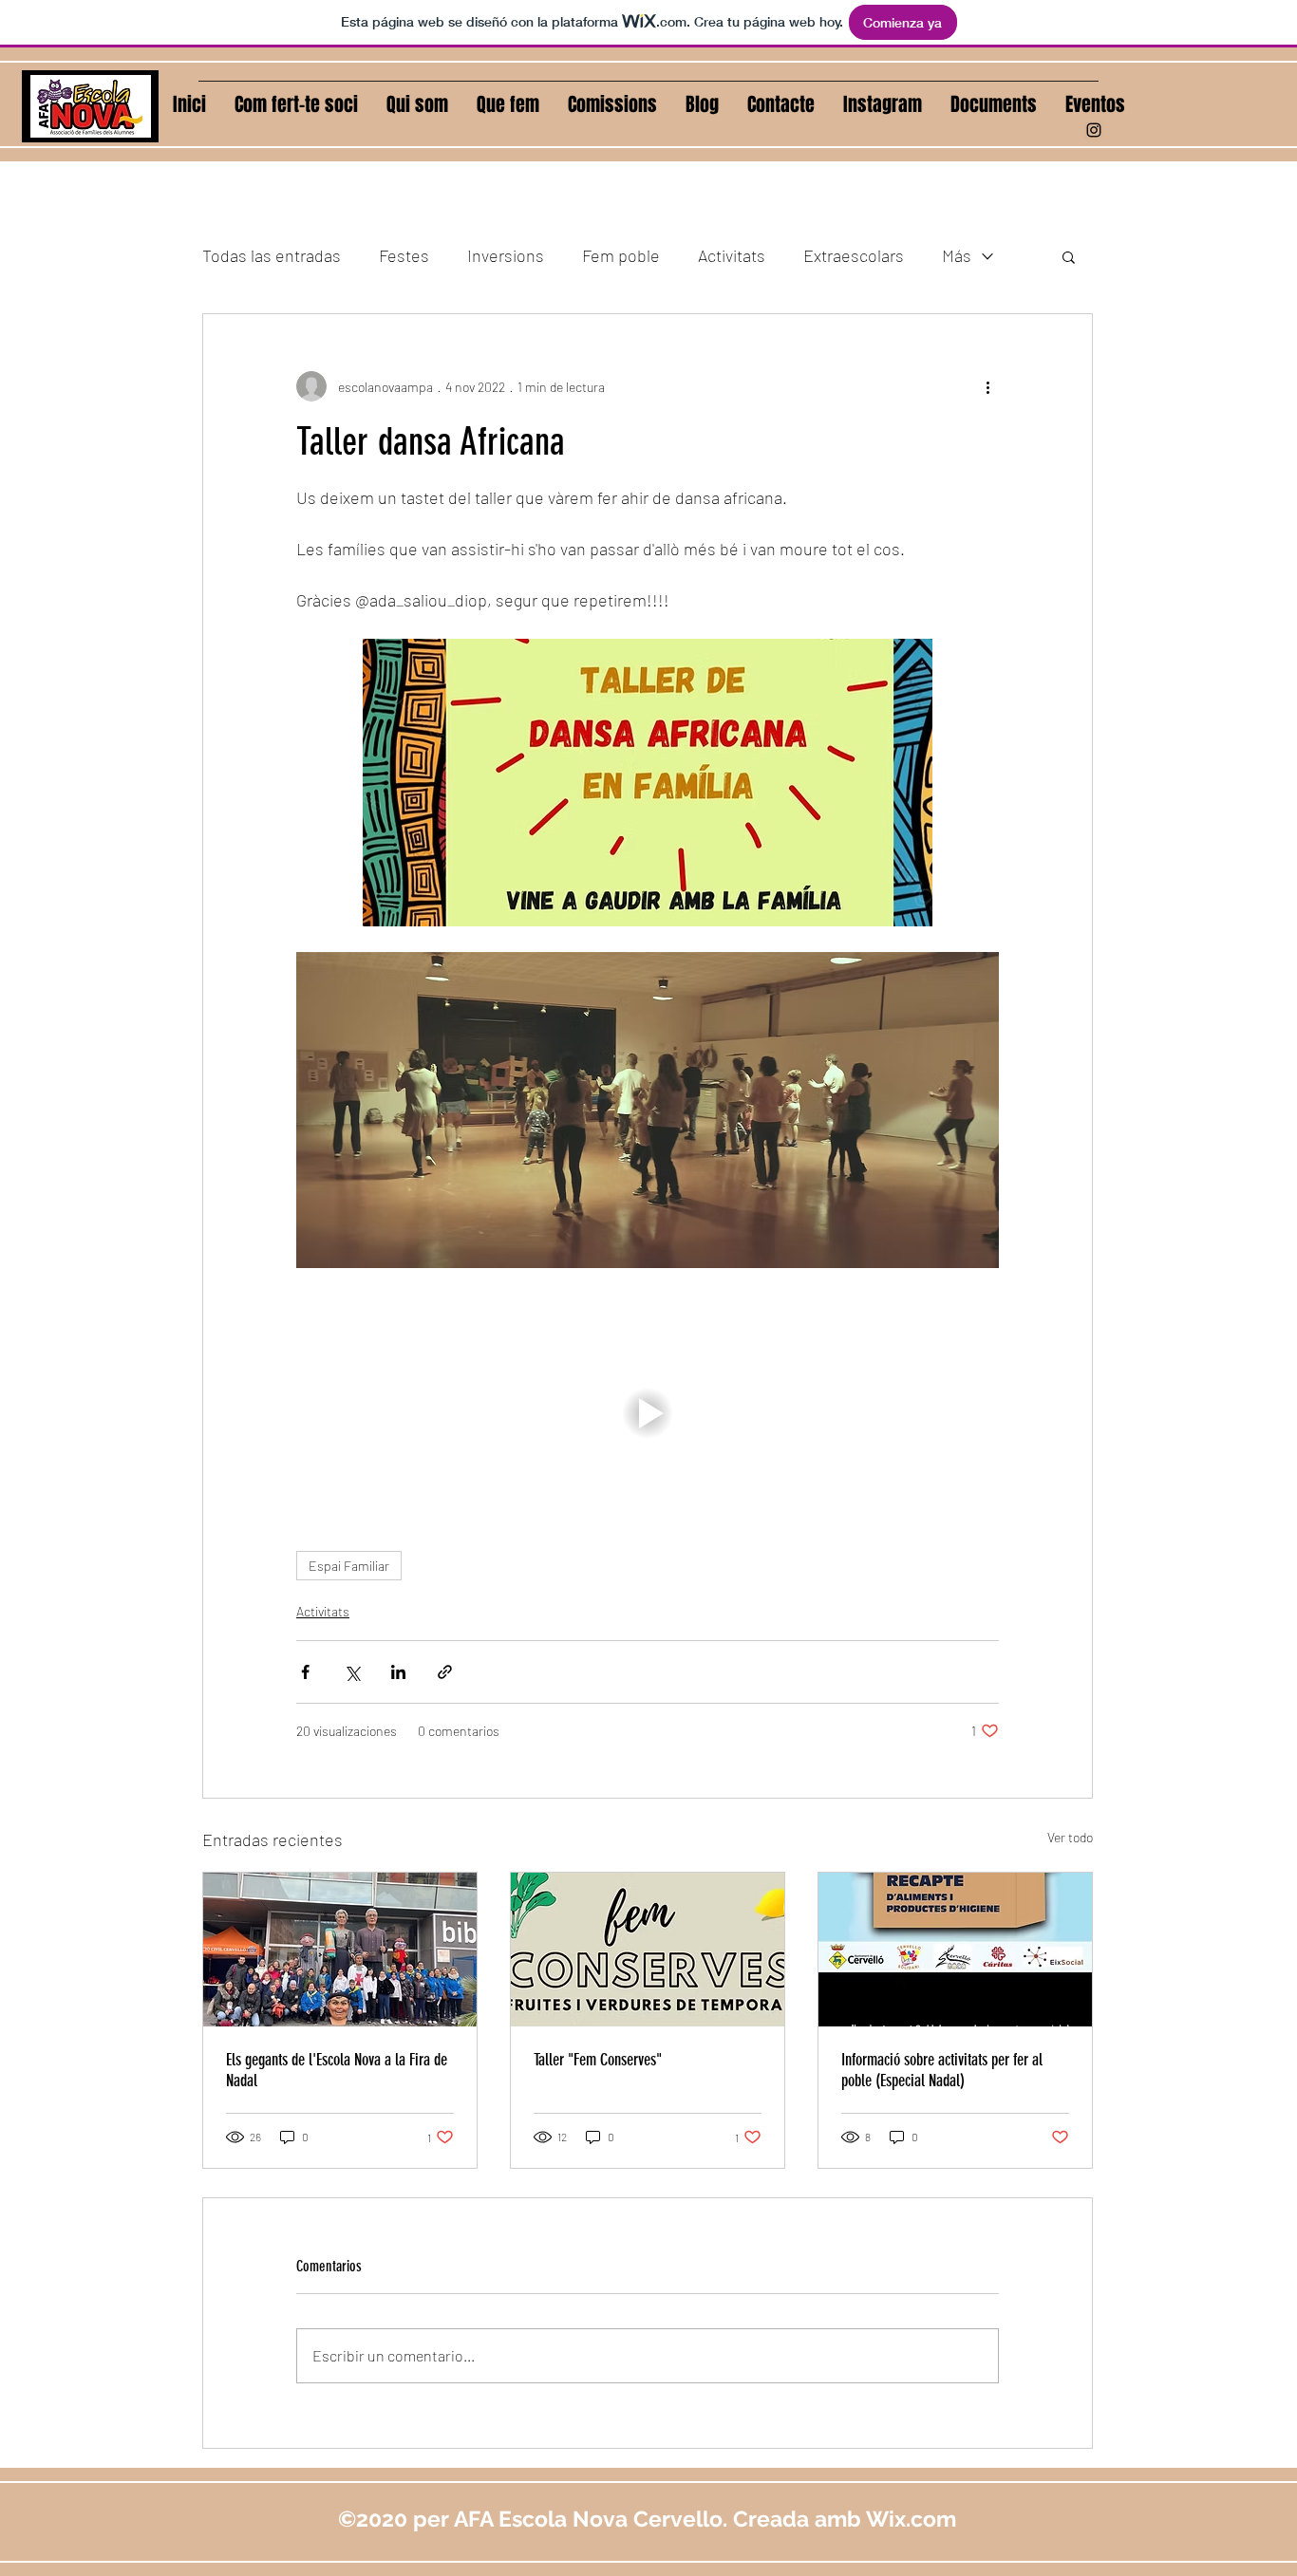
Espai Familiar (349, 1566)
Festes (404, 255)
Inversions (506, 255)
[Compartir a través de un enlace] (445, 1672)
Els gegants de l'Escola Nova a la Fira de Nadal (337, 2070)
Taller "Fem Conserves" (598, 2060)
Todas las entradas (272, 255)
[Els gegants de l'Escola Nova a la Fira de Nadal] (340, 1950)
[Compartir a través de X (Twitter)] (352, 1672)
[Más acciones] (987, 386)
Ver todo (1070, 1837)
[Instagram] (1094, 130)
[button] (612, 104)
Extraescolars (854, 255)
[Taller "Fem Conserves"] (648, 1950)
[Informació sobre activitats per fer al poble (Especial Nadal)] (955, 1950)
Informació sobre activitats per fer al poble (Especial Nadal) (942, 2070)
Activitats (732, 255)
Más (957, 255)
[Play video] (648, 1413)
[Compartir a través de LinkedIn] (398, 1672)
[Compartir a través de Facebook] (305, 1672)
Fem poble (621, 255)
